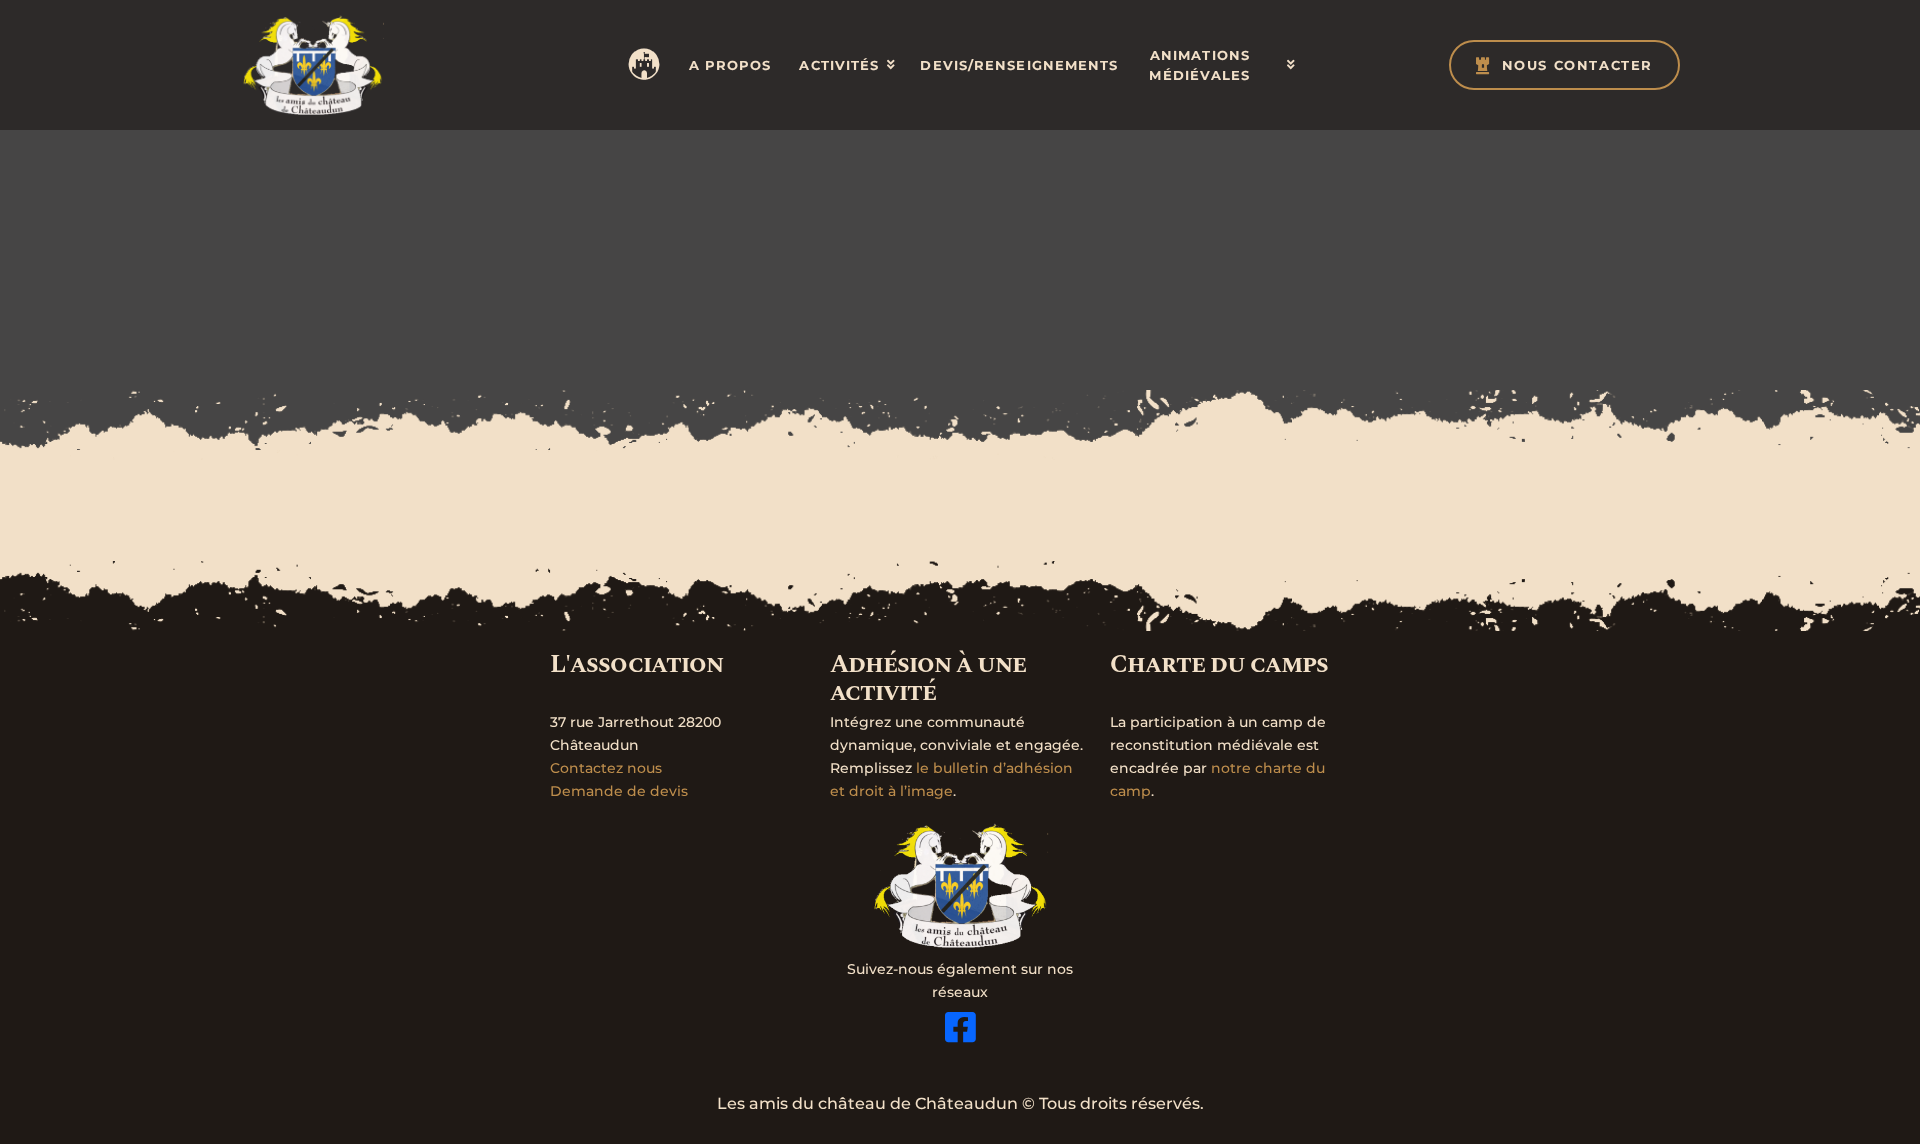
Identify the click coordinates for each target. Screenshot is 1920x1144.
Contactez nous (606, 768)
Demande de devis (619, 791)
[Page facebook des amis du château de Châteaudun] (960, 1026)
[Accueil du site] (312, 65)
